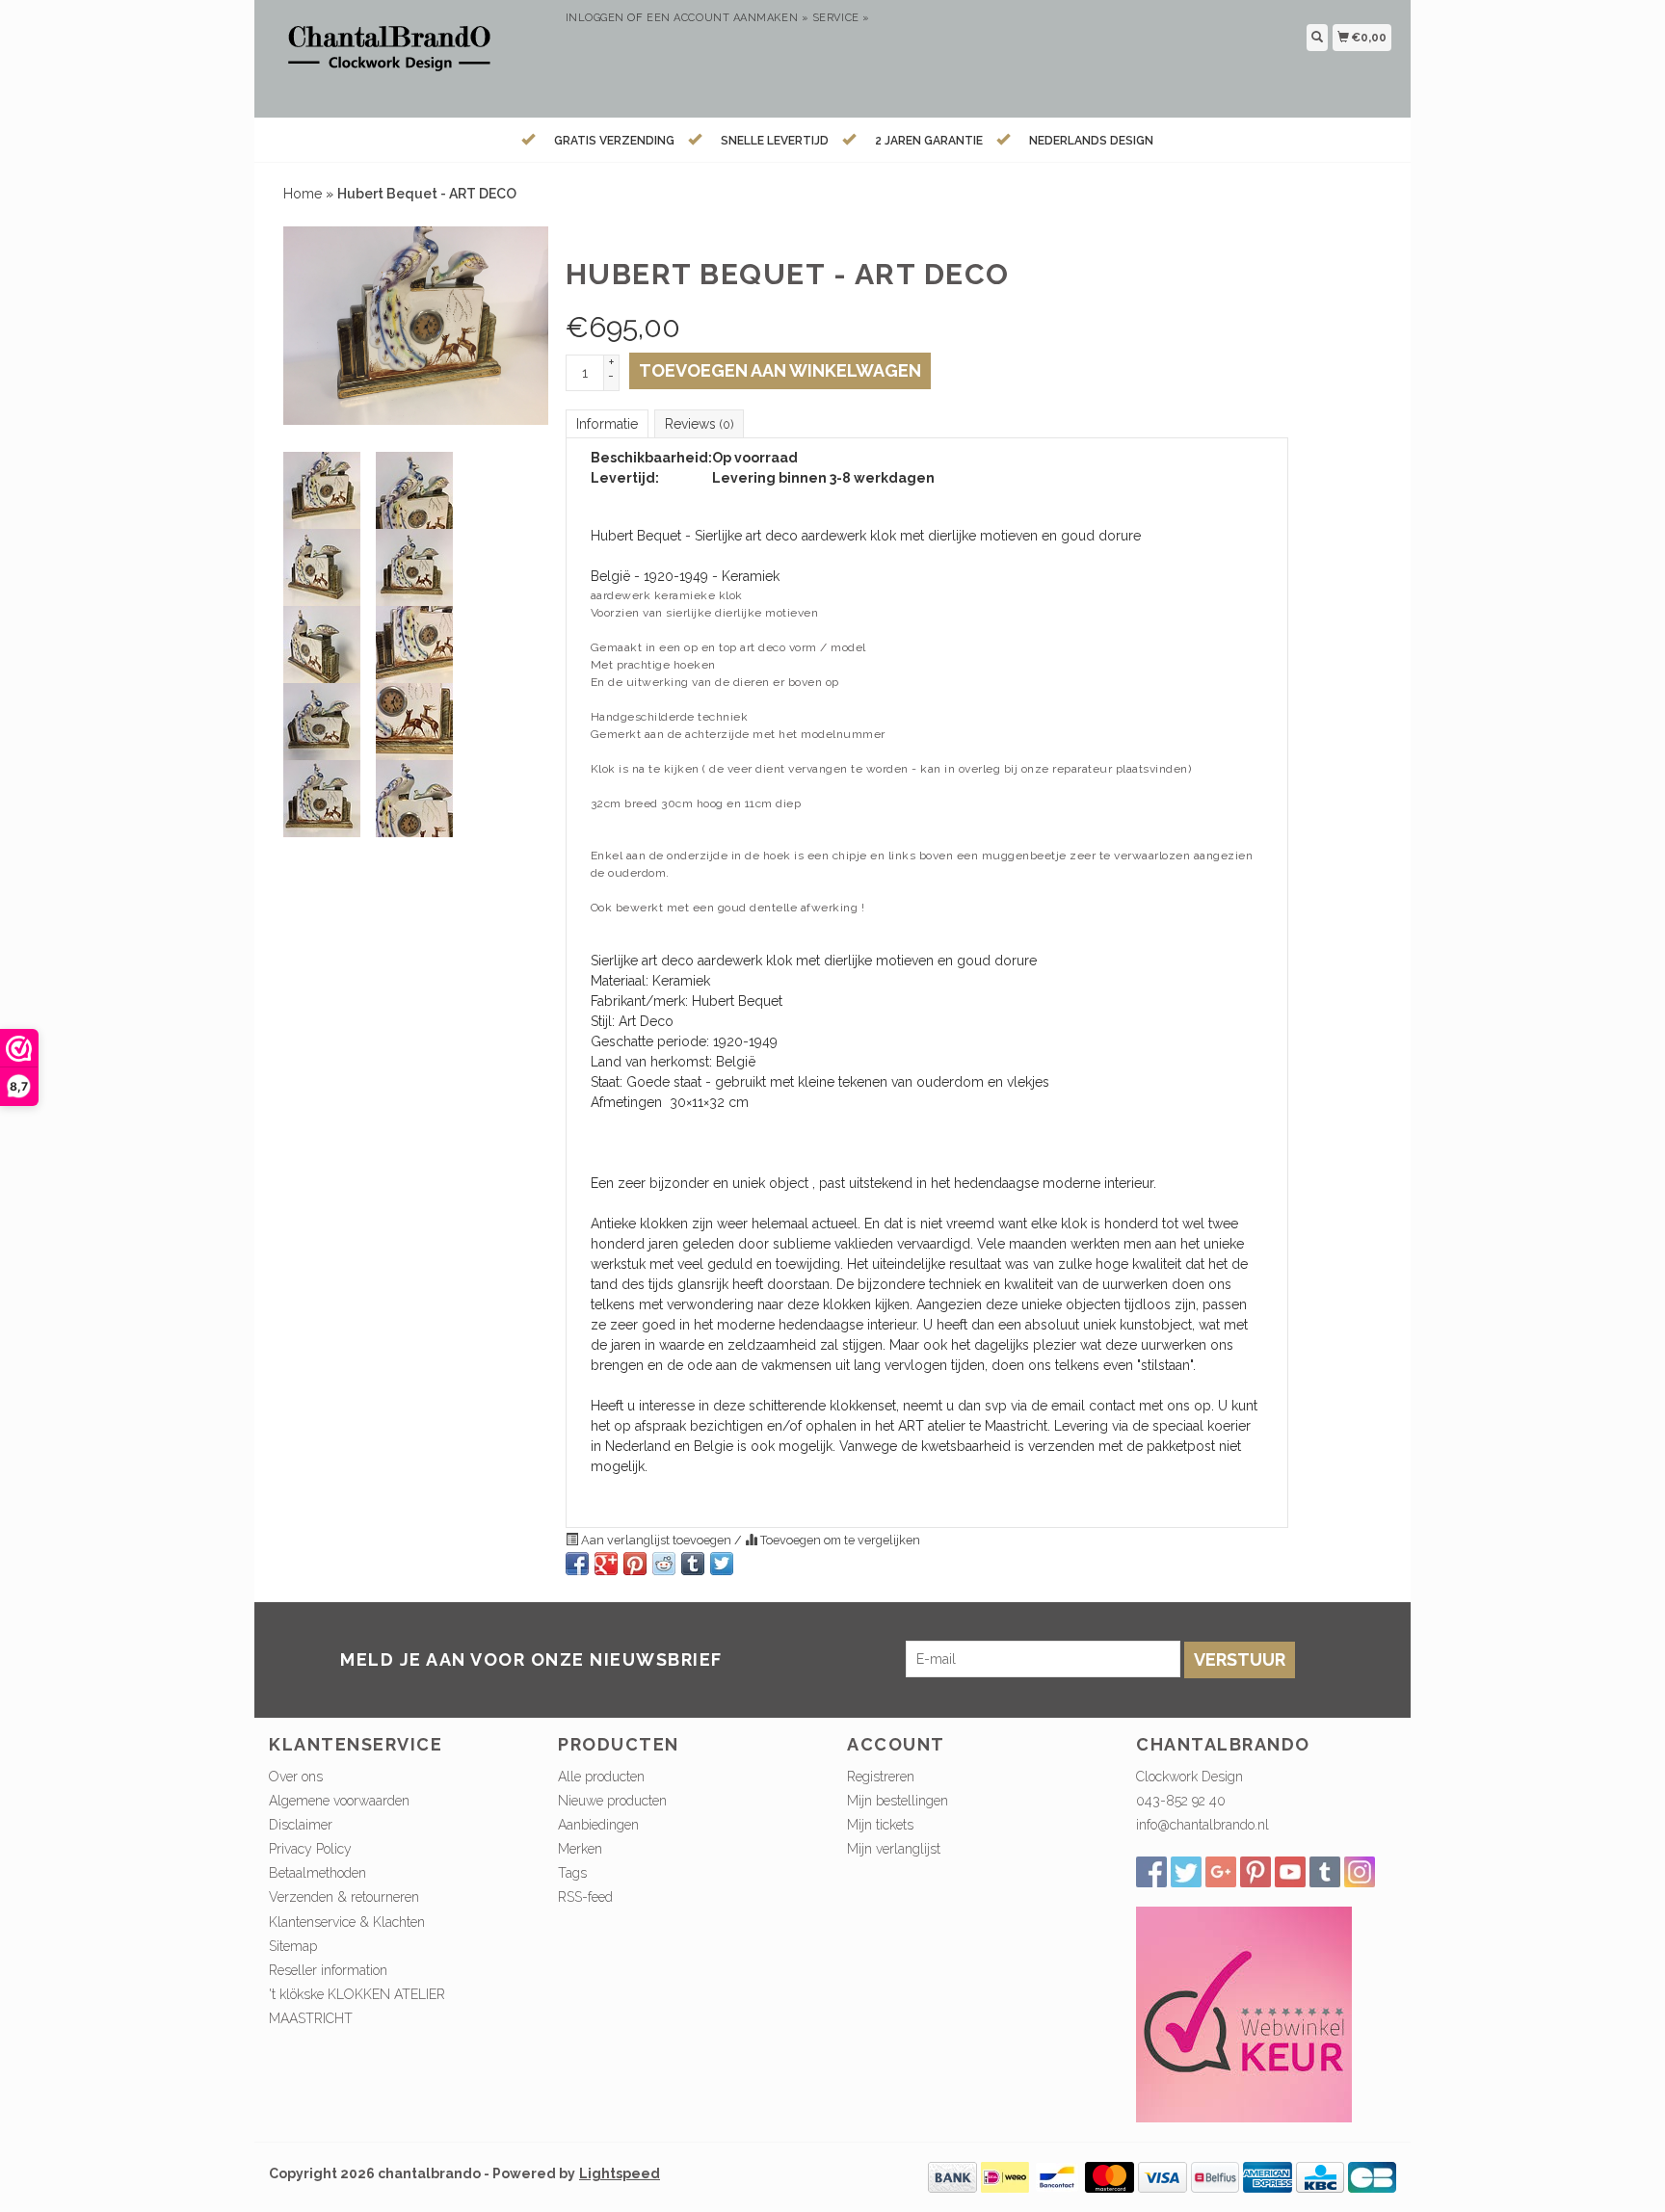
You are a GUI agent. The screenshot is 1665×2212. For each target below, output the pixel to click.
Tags (572, 1873)
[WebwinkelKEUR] (1244, 2014)
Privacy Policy (310, 1849)
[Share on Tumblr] (693, 1564)
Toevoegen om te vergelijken (839, 1540)
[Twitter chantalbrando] (1186, 1872)
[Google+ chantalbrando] (1221, 1872)
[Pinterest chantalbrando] (1255, 1872)
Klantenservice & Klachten (347, 1922)
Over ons (296, 1777)
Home (303, 194)
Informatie (607, 424)
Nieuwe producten (612, 1801)
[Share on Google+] (606, 1564)
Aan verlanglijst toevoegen (656, 1540)
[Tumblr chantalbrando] (1325, 1872)
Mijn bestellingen (898, 1801)
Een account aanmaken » (727, 18)
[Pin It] (635, 1564)
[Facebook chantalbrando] (1151, 1872)
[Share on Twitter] (722, 1564)
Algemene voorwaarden (339, 1801)
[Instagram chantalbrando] (1360, 1872)
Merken (580, 1849)
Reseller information (328, 1970)
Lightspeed (620, 2173)
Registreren (881, 1777)
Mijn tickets (880, 1825)
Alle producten (601, 1777)
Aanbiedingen (598, 1825)
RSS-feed (585, 1897)
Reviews (699, 424)
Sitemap (293, 1946)
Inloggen (595, 18)
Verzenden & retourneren (344, 1897)
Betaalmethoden (317, 1873)
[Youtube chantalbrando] (1290, 1872)
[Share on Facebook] (577, 1564)
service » (841, 18)
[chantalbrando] (410, 56)
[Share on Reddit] (664, 1564)
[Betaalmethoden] (952, 2176)
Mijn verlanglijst (894, 1849)
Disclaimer (301, 1825)
